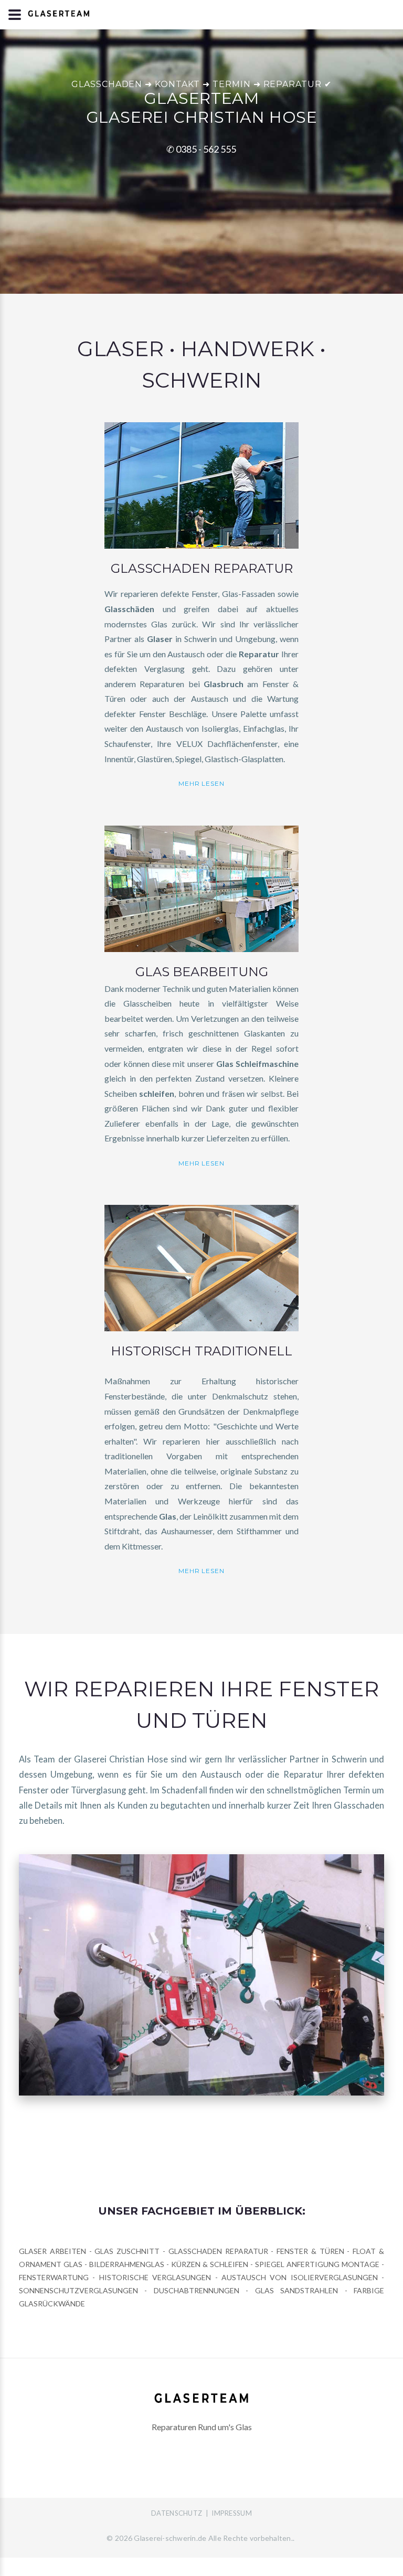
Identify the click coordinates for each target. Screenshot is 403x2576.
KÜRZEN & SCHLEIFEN (210, 2264)
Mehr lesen (202, 783)
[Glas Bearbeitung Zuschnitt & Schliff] (201, 888)
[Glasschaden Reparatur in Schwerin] (201, 484)
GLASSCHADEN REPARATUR (202, 568)
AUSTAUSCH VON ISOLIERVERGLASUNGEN (300, 2277)
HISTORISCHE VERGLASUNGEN (155, 2277)
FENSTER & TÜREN (310, 2251)
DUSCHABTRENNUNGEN (197, 2290)
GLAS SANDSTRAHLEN (296, 2290)
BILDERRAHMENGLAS (127, 2264)
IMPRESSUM (231, 2513)
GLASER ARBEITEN (52, 2251)
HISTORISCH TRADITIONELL (201, 1351)
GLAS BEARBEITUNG (202, 972)
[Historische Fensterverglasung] (201, 1268)
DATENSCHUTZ (177, 2513)
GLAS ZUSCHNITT (129, 2251)
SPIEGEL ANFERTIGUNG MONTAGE (317, 2264)
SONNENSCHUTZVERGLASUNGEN (78, 2290)
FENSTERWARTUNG (54, 2277)
